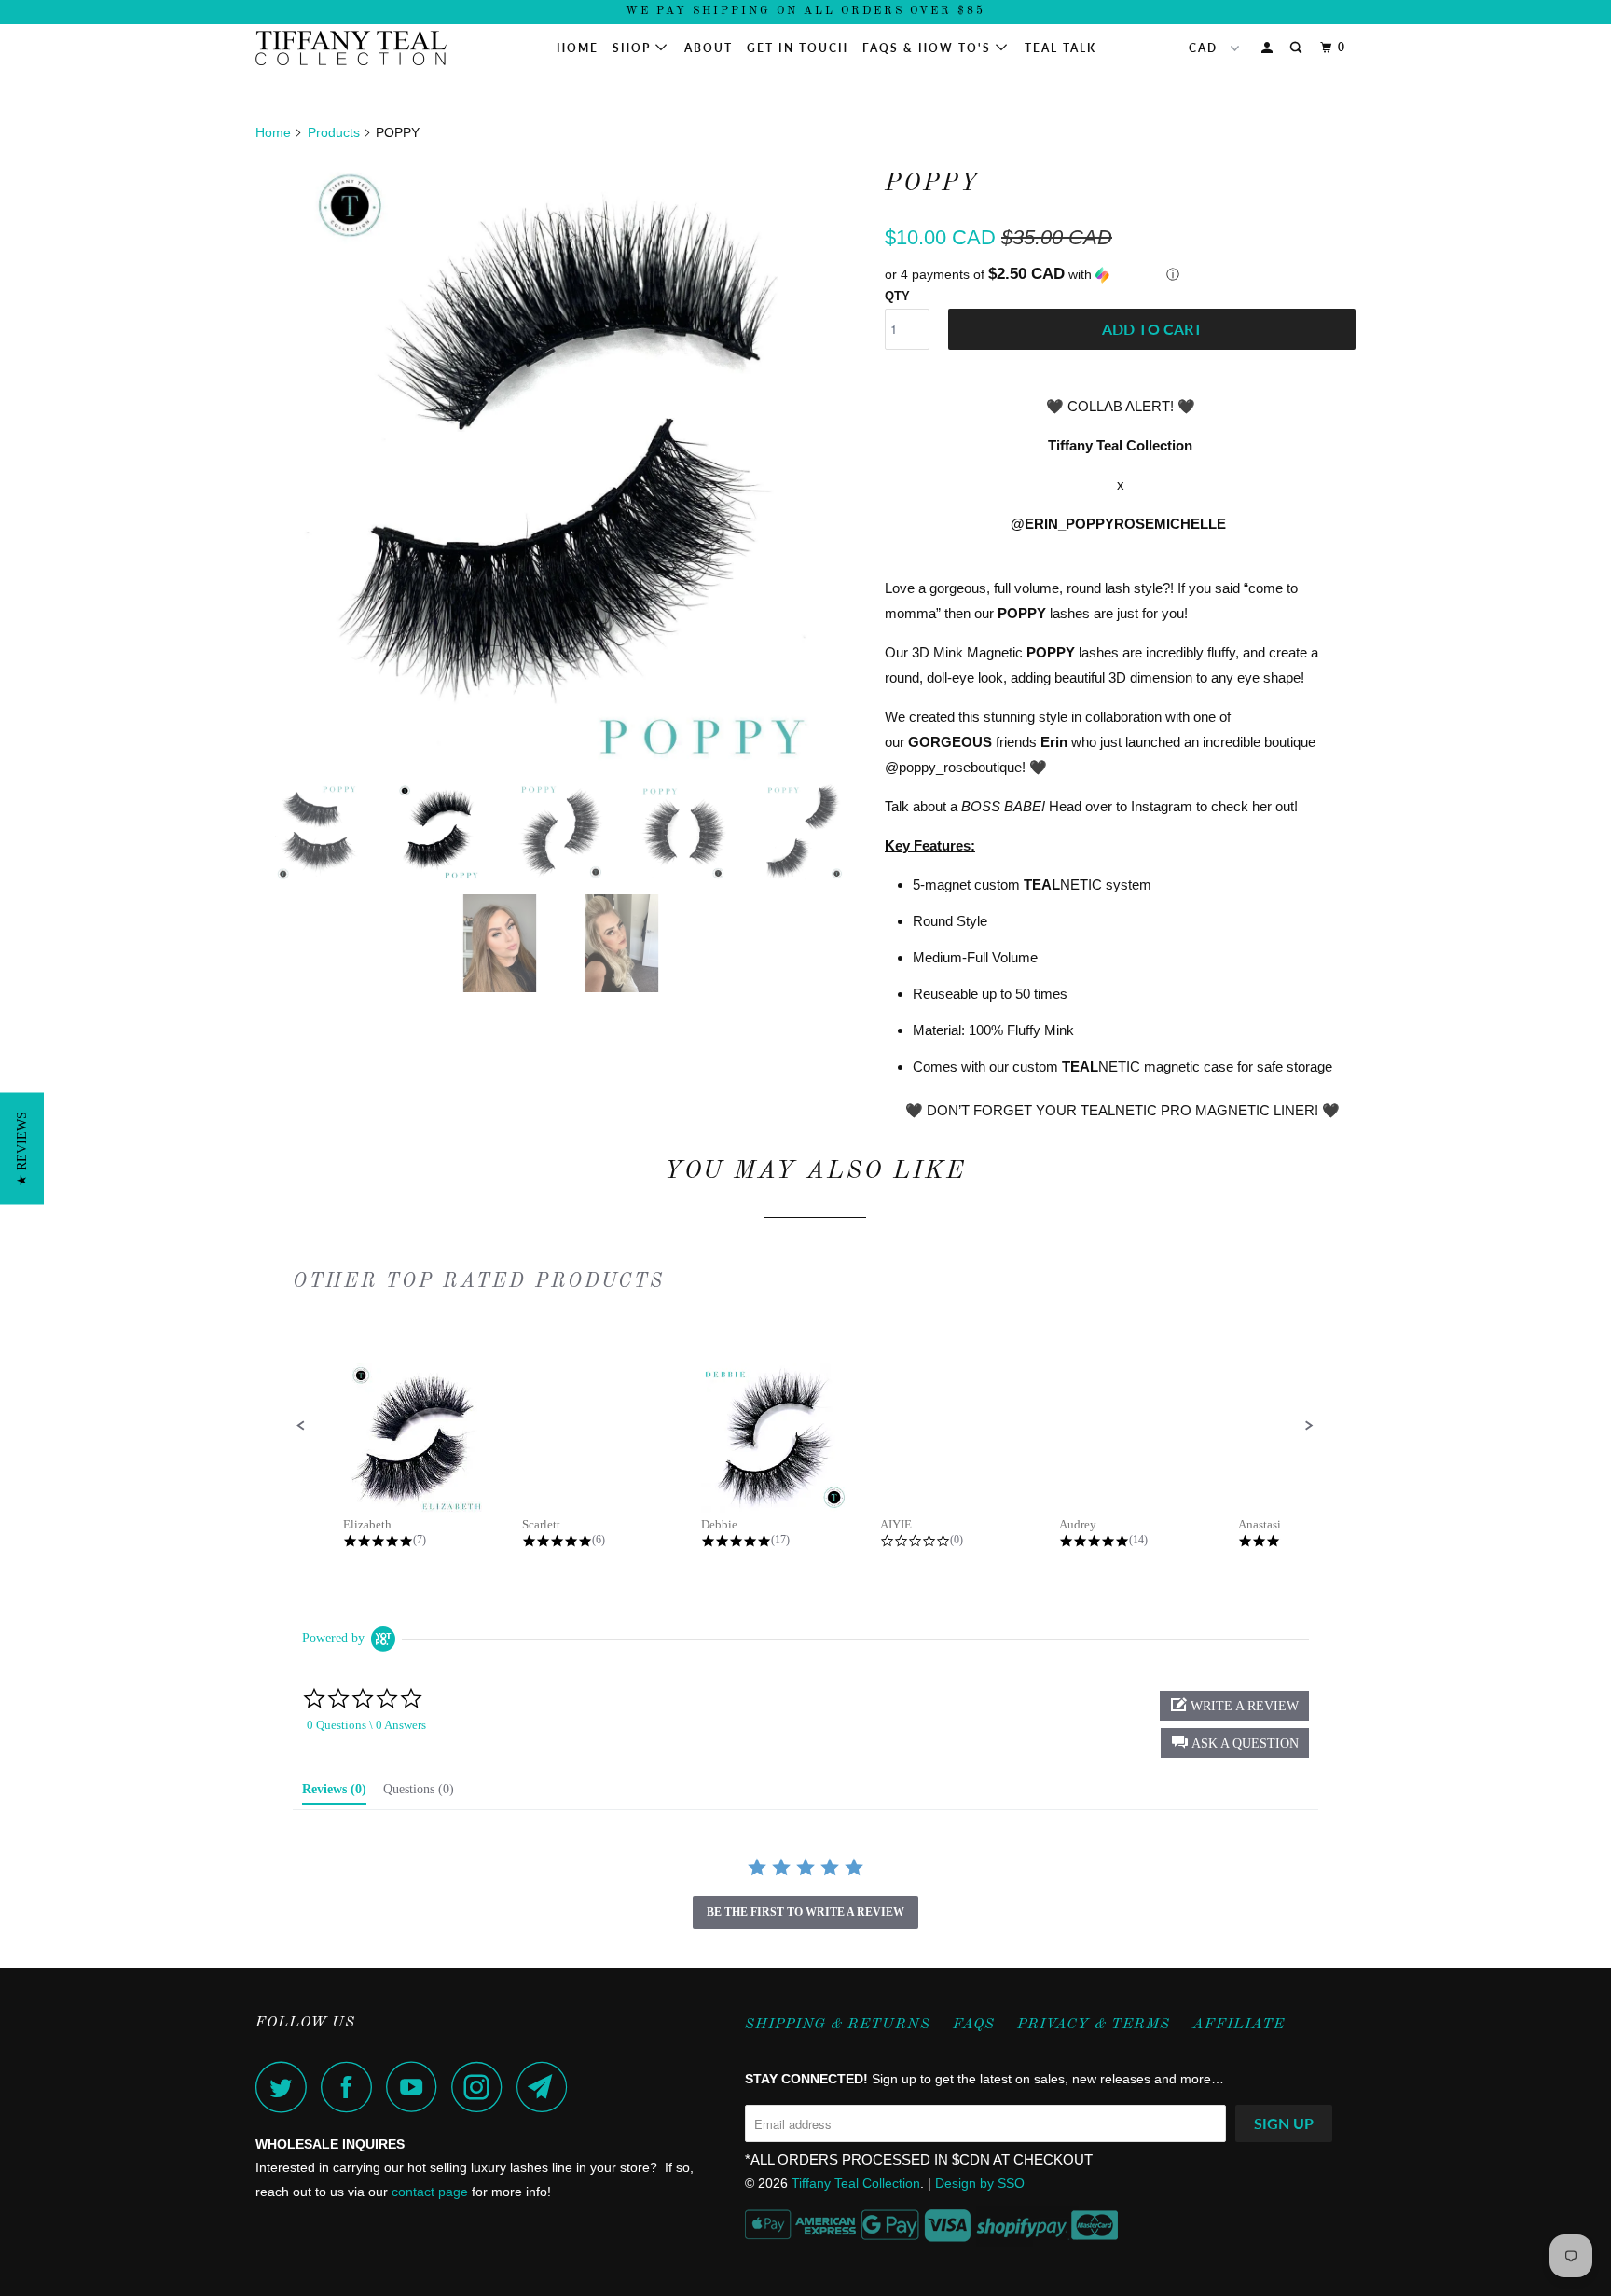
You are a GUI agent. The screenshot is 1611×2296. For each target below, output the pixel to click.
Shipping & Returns (838, 2025)
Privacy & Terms (1094, 2025)
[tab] (334, 1793)
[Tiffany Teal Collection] (351, 48)
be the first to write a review (805, 1912)
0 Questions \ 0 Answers (366, 1725)
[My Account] (1269, 48)
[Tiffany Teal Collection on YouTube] (417, 2087)
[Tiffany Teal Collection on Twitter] (286, 2087)
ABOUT (709, 48)
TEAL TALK (1060, 48)
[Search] (1298, 48)
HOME (578, 48)
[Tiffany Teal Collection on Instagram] (482, 2087)
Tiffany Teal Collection (856, 2183)
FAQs (974, 2025)
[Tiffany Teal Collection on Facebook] (351, 2087)
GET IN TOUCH (798, 48)
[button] (1120, 275)
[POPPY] (561, 464)
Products (334, 132)
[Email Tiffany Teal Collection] (547, 2087)
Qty (897, 296)
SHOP (634, 48)
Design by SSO (980, 2183)
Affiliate (1239, 2025)
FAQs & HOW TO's (929, 48)
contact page (430, 2192)
